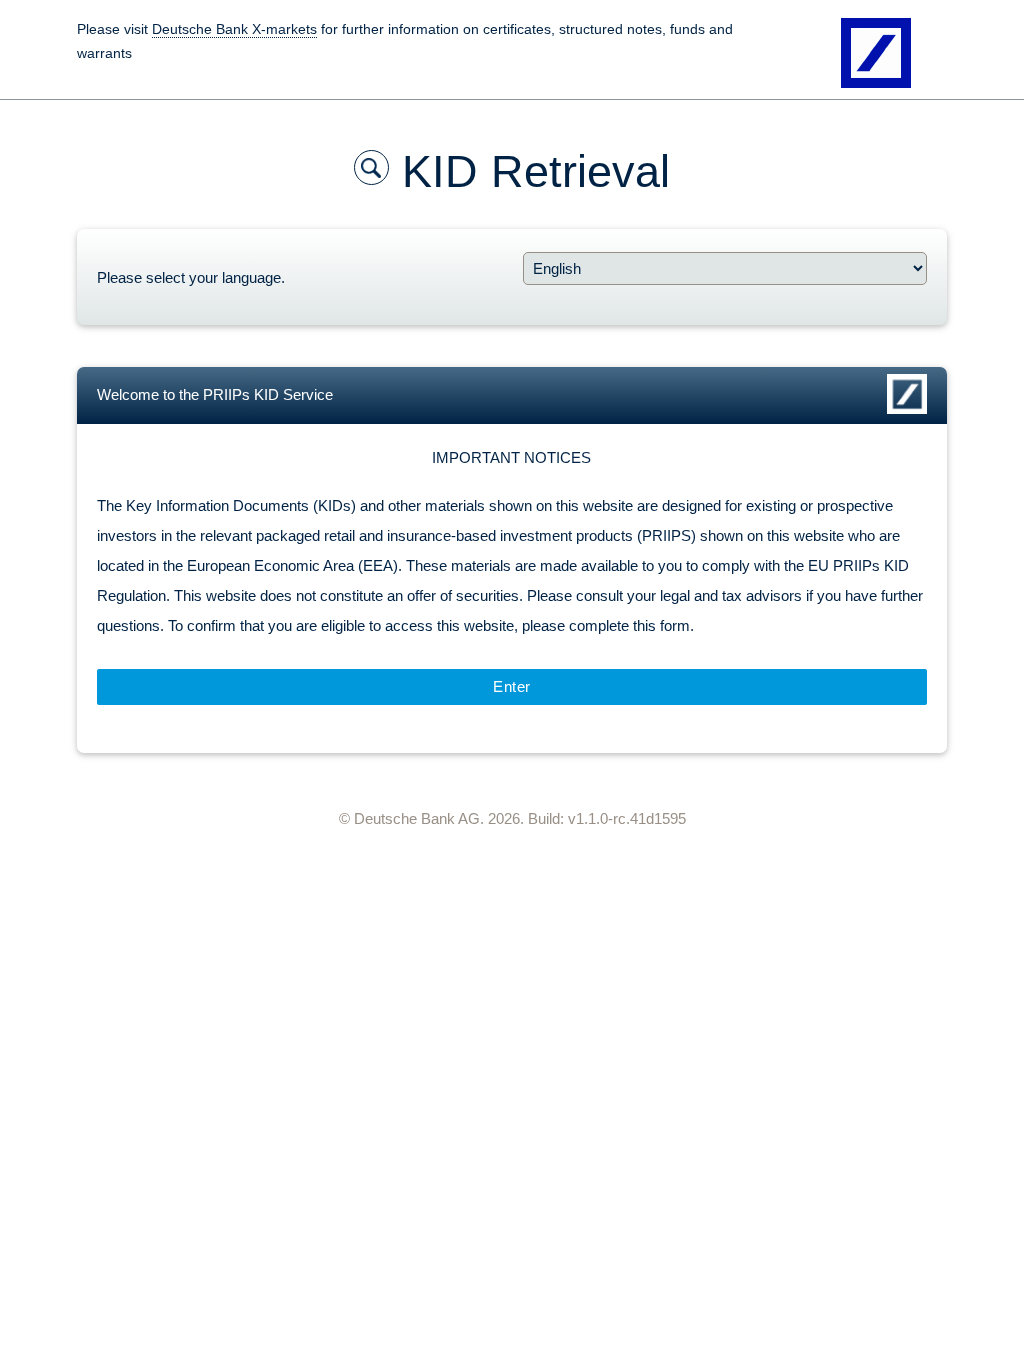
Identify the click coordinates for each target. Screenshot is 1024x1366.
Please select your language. (191, 277)
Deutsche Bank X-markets (234, 29)
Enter (512, 686)
